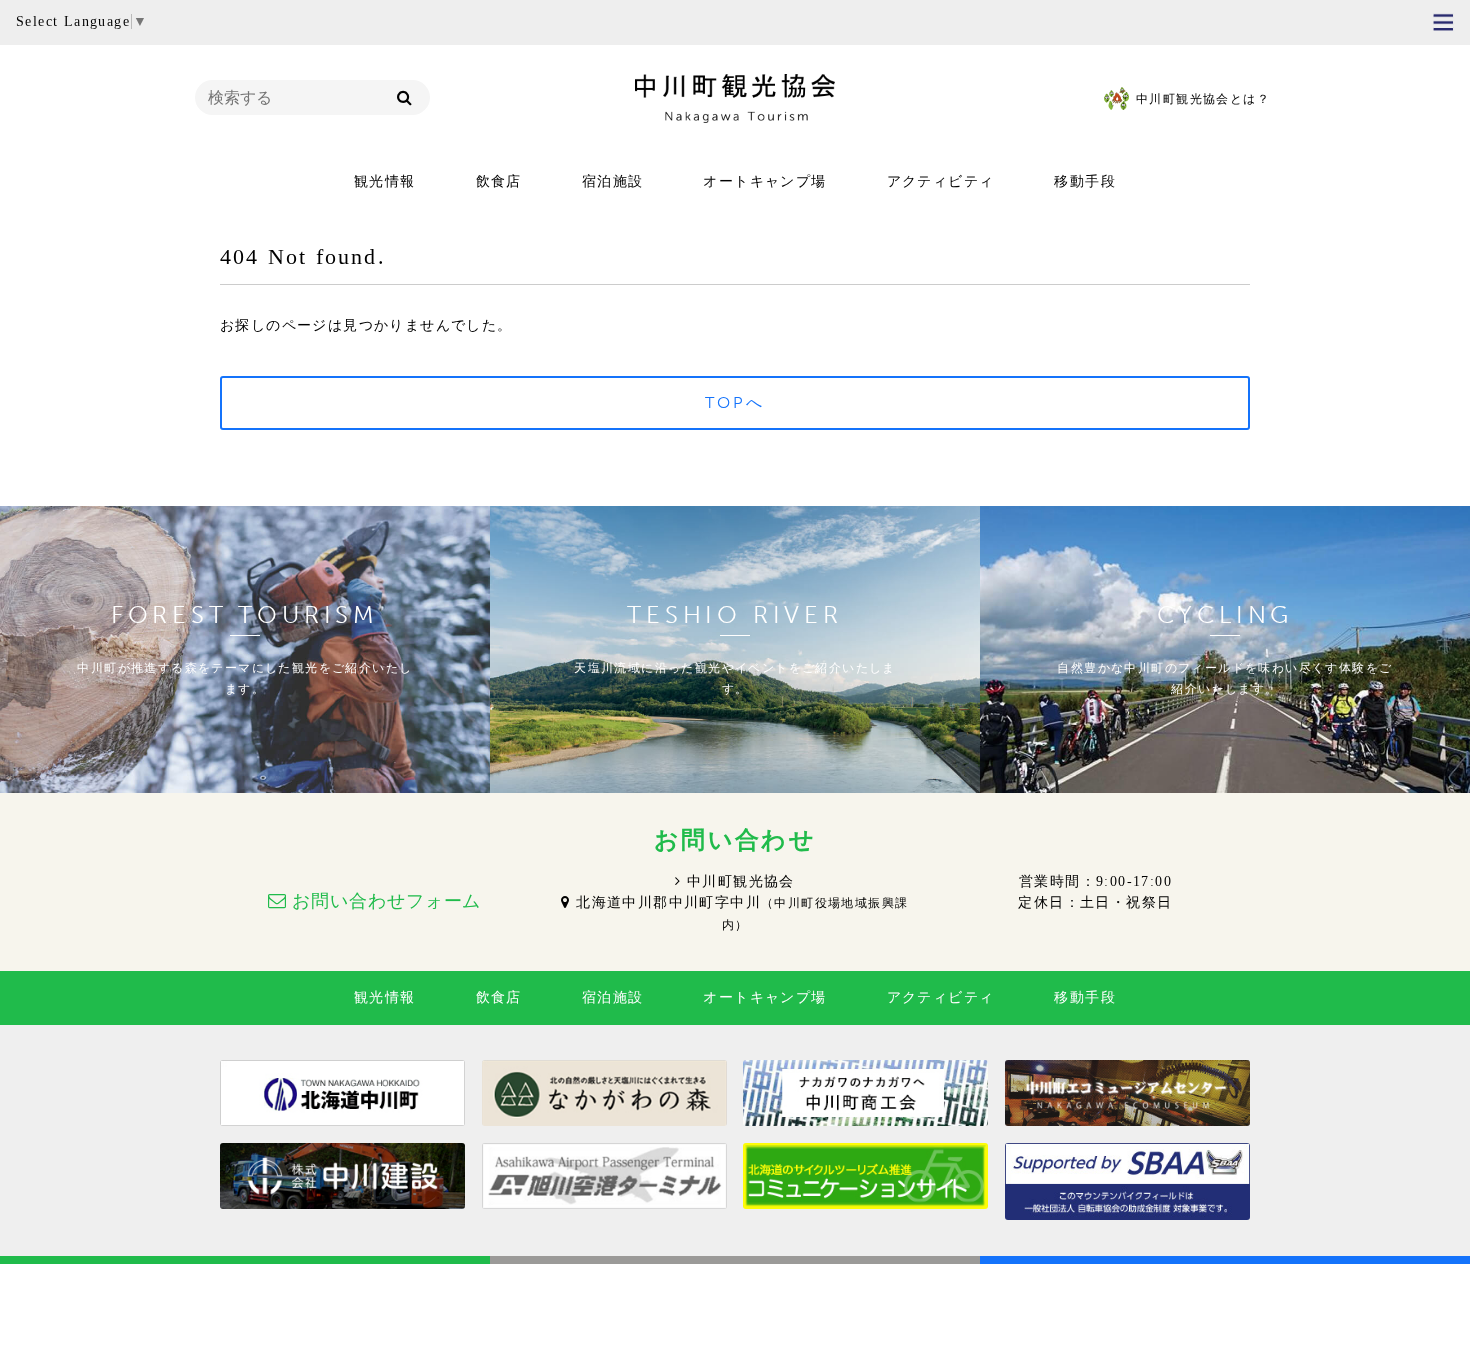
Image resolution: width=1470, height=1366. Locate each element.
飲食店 (499, 181)
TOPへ (735, 402)
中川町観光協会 (741, 881)
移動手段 (1085, 181)
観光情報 (385, 181)
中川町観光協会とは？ (1203, 99)
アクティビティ (941, 181)
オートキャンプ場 (764, 181)
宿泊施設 (613, 181)
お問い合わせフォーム (386, 901)
